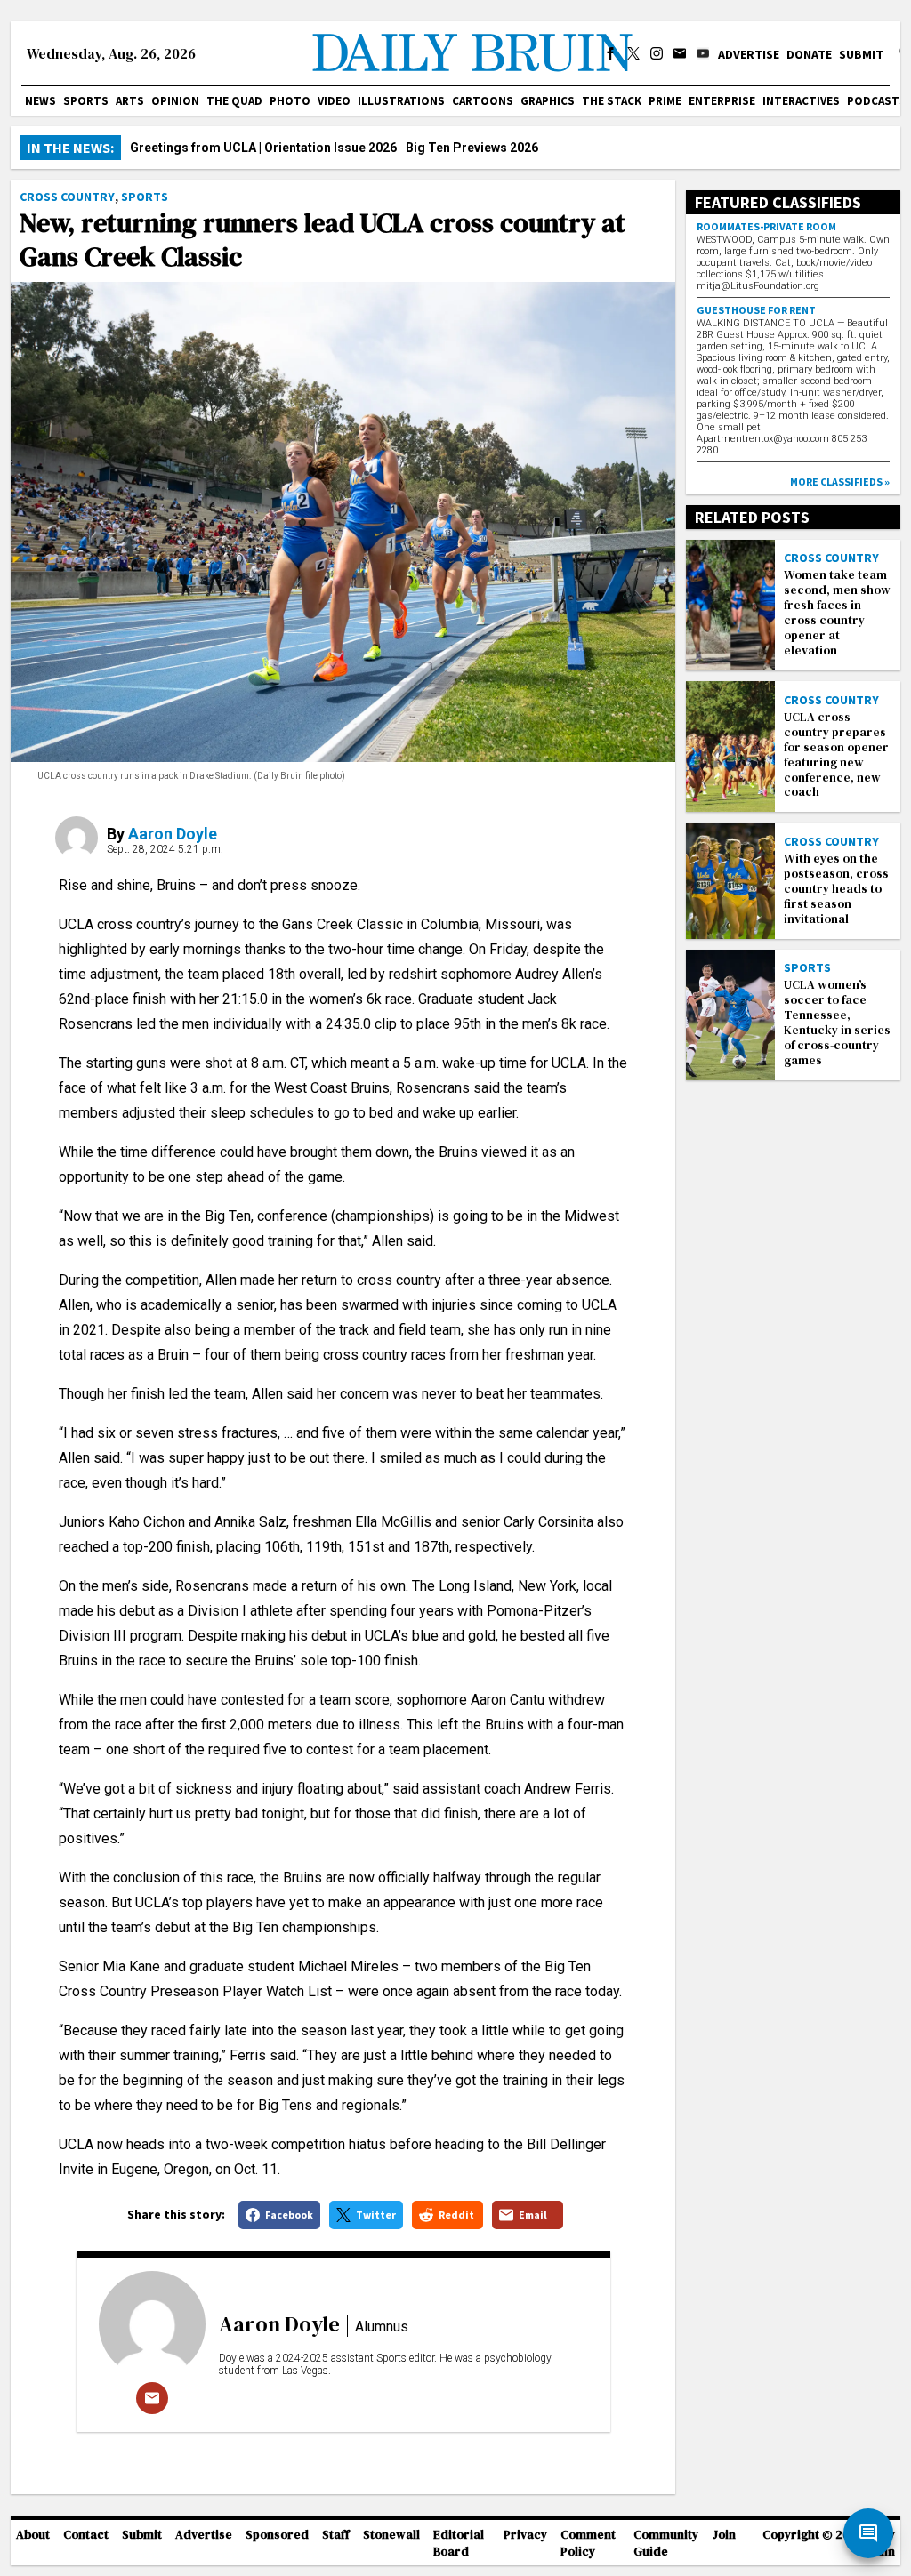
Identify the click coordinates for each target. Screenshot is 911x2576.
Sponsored (277, 2535)
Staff (336, 2535)
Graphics (548, 101)
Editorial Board (459, 2543)
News (40, 101)
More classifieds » (840, 481)
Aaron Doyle (173, 834)
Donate (809, 54)
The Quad (234, 101)
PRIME (665, 101)
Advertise (749, 54)
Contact (86, 2535)
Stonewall (391, 2535)
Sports (86, 101)
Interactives (801, 101)
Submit (861, 54)
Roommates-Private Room (766, 226)
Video (334, 101)
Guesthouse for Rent (756, 310)
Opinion (175, 101)
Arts (130, 101)
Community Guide (666, 2543)
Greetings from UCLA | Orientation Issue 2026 (263, 148)
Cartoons (483, 101)
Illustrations (401, 101)
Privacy (525, 2535)
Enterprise (722, 101)
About (33, 2535)
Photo (290, 101)
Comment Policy (588, 2543)
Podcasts (877, 101)
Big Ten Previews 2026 (472, 148)
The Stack (612, 101)
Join (724, 2535)
